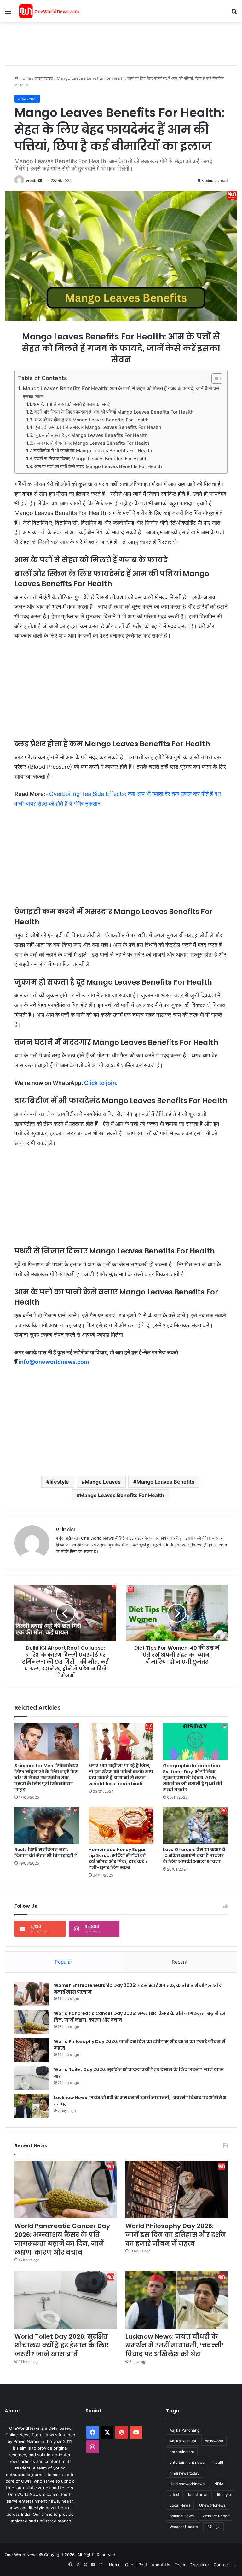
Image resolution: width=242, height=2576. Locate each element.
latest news (198, 2495)
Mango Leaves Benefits (165, 1482)
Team (180, 2565)
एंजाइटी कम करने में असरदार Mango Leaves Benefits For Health (98, 427)
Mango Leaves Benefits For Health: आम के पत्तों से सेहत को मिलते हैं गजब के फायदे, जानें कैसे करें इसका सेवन (121, 392)
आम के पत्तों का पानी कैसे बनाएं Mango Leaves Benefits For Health (98, 466)
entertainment (182, 2452)
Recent (180, 1962)
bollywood (214, 2441)
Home (25, 78)
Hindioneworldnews (187, 2484)
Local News (180, 2505)
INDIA (218, 2484)
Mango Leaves (103, 1482)
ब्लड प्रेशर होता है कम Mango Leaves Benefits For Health (92, 420)
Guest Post (136, 2565)
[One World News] (49, 11)
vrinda (32, 180)
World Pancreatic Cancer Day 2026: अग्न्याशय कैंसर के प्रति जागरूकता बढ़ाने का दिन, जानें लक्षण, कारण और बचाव (62, 2239)
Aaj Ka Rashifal (183, 2441)
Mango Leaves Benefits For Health (122, 1495)
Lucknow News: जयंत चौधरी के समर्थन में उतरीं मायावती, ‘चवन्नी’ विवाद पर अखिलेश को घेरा (175, 2345)
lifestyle (59, 1482)
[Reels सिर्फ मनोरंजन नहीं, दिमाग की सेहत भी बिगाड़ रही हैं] (47, 1825)
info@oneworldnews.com (54, 1362)
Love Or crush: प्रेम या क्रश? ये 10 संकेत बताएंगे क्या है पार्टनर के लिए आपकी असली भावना (194, 1855)
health (219, 2462)
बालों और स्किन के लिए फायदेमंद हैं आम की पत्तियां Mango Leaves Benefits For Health (114, 412)
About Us (161, 2565)
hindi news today (184, 2473)
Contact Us (225, 2565)
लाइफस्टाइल (44, 78)
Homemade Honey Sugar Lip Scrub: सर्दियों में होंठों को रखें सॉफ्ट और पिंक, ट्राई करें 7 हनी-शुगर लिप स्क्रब (118, 1858)
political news (182, 2516)
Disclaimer (199, 2565)
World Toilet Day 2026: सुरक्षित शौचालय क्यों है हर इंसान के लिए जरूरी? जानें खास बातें (62, 2345)
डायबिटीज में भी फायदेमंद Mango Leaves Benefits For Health (93, 451)
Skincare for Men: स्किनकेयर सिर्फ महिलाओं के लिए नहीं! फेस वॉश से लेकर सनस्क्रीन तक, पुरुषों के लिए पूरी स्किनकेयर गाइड (46, 1778)
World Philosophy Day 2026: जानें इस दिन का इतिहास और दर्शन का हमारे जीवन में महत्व (176, 2235)
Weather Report (216, 2516)
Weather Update (184, 2527)
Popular (63, 1962)
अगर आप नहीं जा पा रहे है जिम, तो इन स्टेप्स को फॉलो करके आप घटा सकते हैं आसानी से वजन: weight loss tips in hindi (121, 1775)
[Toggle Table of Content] (214, 379)
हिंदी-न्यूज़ (213, 2527)
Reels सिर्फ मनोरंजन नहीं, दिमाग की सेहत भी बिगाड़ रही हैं (46, 1852)
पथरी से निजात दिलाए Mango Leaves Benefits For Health (91, 459)
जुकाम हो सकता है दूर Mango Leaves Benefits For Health (91, 435)
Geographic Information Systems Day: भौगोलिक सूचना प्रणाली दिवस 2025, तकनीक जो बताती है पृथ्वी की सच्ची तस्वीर (193, 1778)
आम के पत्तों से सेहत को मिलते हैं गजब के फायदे (72, 404)
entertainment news (187, 2462)
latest (174, 2495)
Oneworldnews (212, 2505)
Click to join (100, 1083)
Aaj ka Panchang (184, 2430)
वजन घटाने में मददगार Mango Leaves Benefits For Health (92, 443)
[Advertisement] (119, 43)
